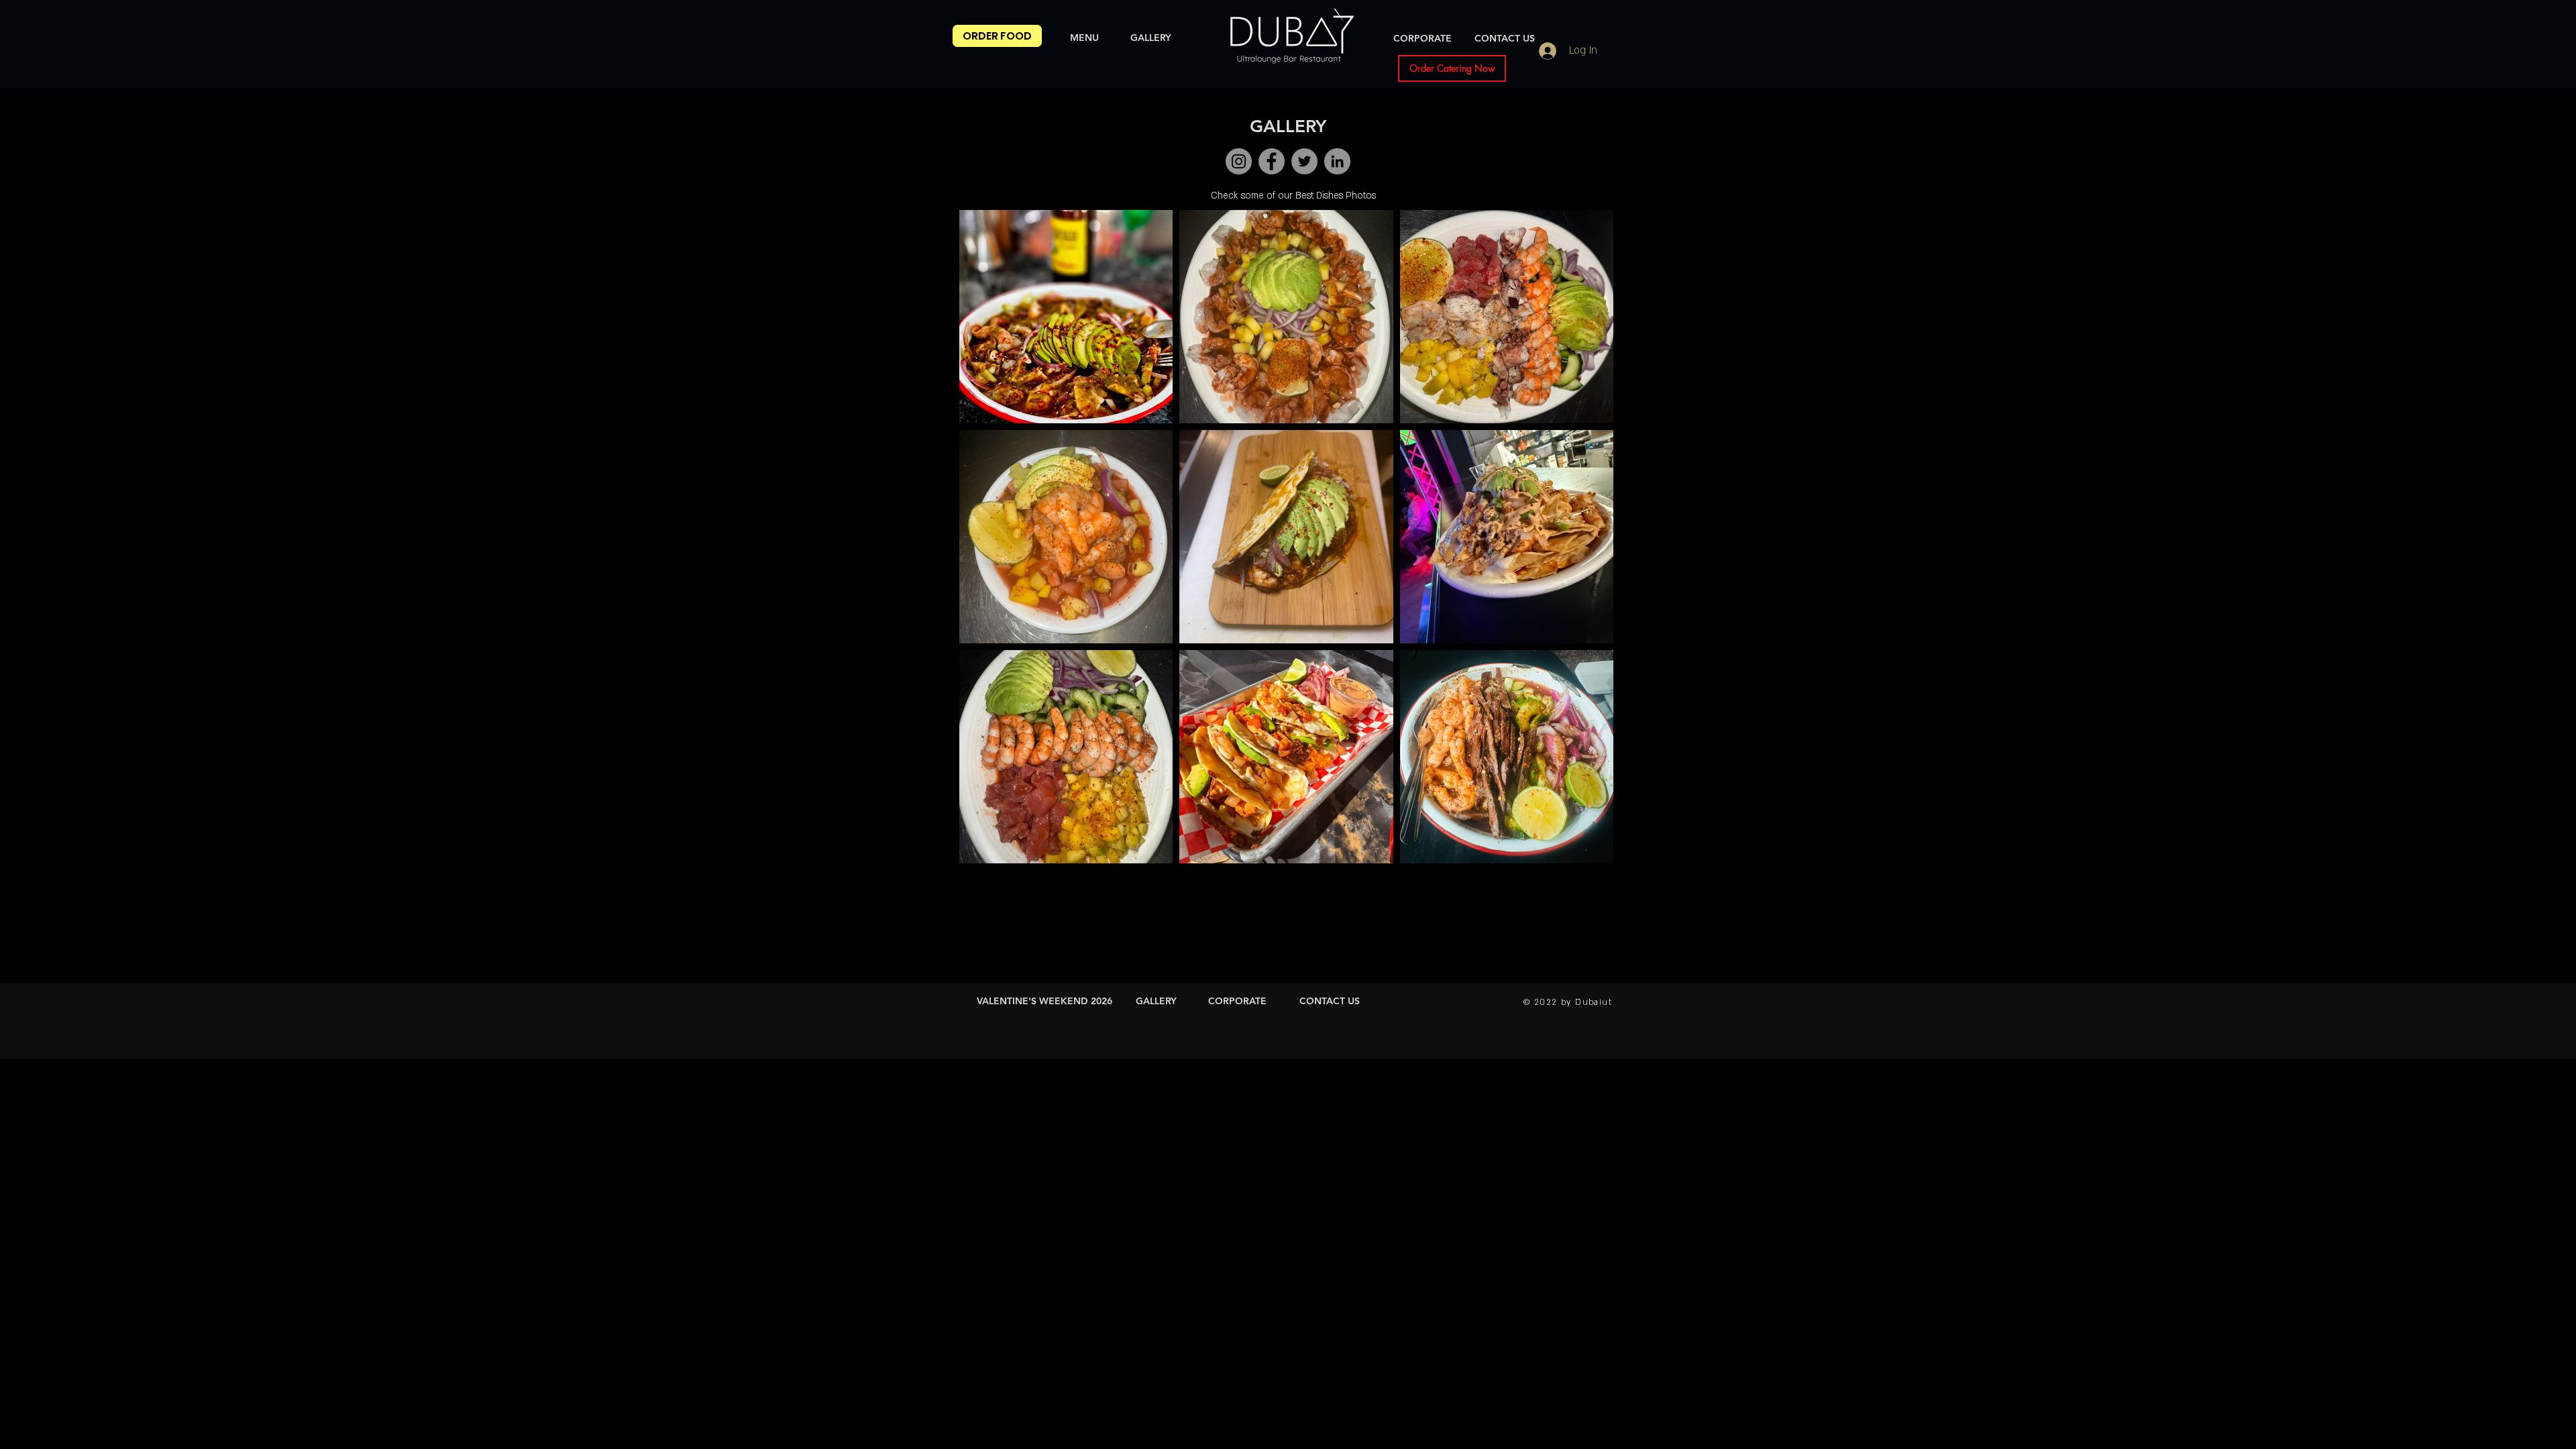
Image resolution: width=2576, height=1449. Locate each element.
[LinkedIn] (1337, 161)
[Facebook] (1272, 161)
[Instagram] (1239, 161)
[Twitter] (1304, 161)
